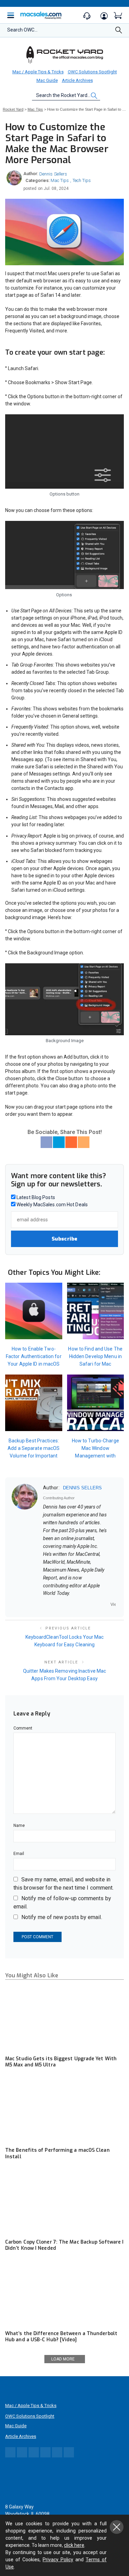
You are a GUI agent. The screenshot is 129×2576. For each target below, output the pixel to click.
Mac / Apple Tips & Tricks (38, 72)
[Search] (119, 32)
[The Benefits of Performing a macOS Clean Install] (64, 2110)
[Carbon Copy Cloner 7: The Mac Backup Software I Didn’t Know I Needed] (64, 2202)
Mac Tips (60, 180)
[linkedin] (90, 1604)
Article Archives (77, 80)
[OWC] (65, 54)
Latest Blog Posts (35, 1197)
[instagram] (81, 1604)
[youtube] (99, 1604)
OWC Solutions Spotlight (92, 72)
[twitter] (63, 1604)
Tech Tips (82, 180)
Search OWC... (22, 30)
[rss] (108, 1604)
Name (19, 1826)
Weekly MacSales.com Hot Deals (52, 1205)
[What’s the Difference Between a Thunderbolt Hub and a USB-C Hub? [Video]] (64, 2293)
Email (19, 1854)
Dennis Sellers (53, 174)
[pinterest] (72, 1604)
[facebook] (54, 1604)
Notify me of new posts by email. (62, 1917)
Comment (23, 1728)
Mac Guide (47, 80)
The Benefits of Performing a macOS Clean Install (57, 2153)
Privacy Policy (58, 2560)
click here (74, 2545)
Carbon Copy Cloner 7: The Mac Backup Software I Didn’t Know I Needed (64, 2245)
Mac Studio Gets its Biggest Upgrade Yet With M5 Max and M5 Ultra (61, 2062)
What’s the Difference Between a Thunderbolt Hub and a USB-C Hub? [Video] (61, 2337)
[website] (45, 1604)
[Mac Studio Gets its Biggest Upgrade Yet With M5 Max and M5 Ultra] (64, 2018)
